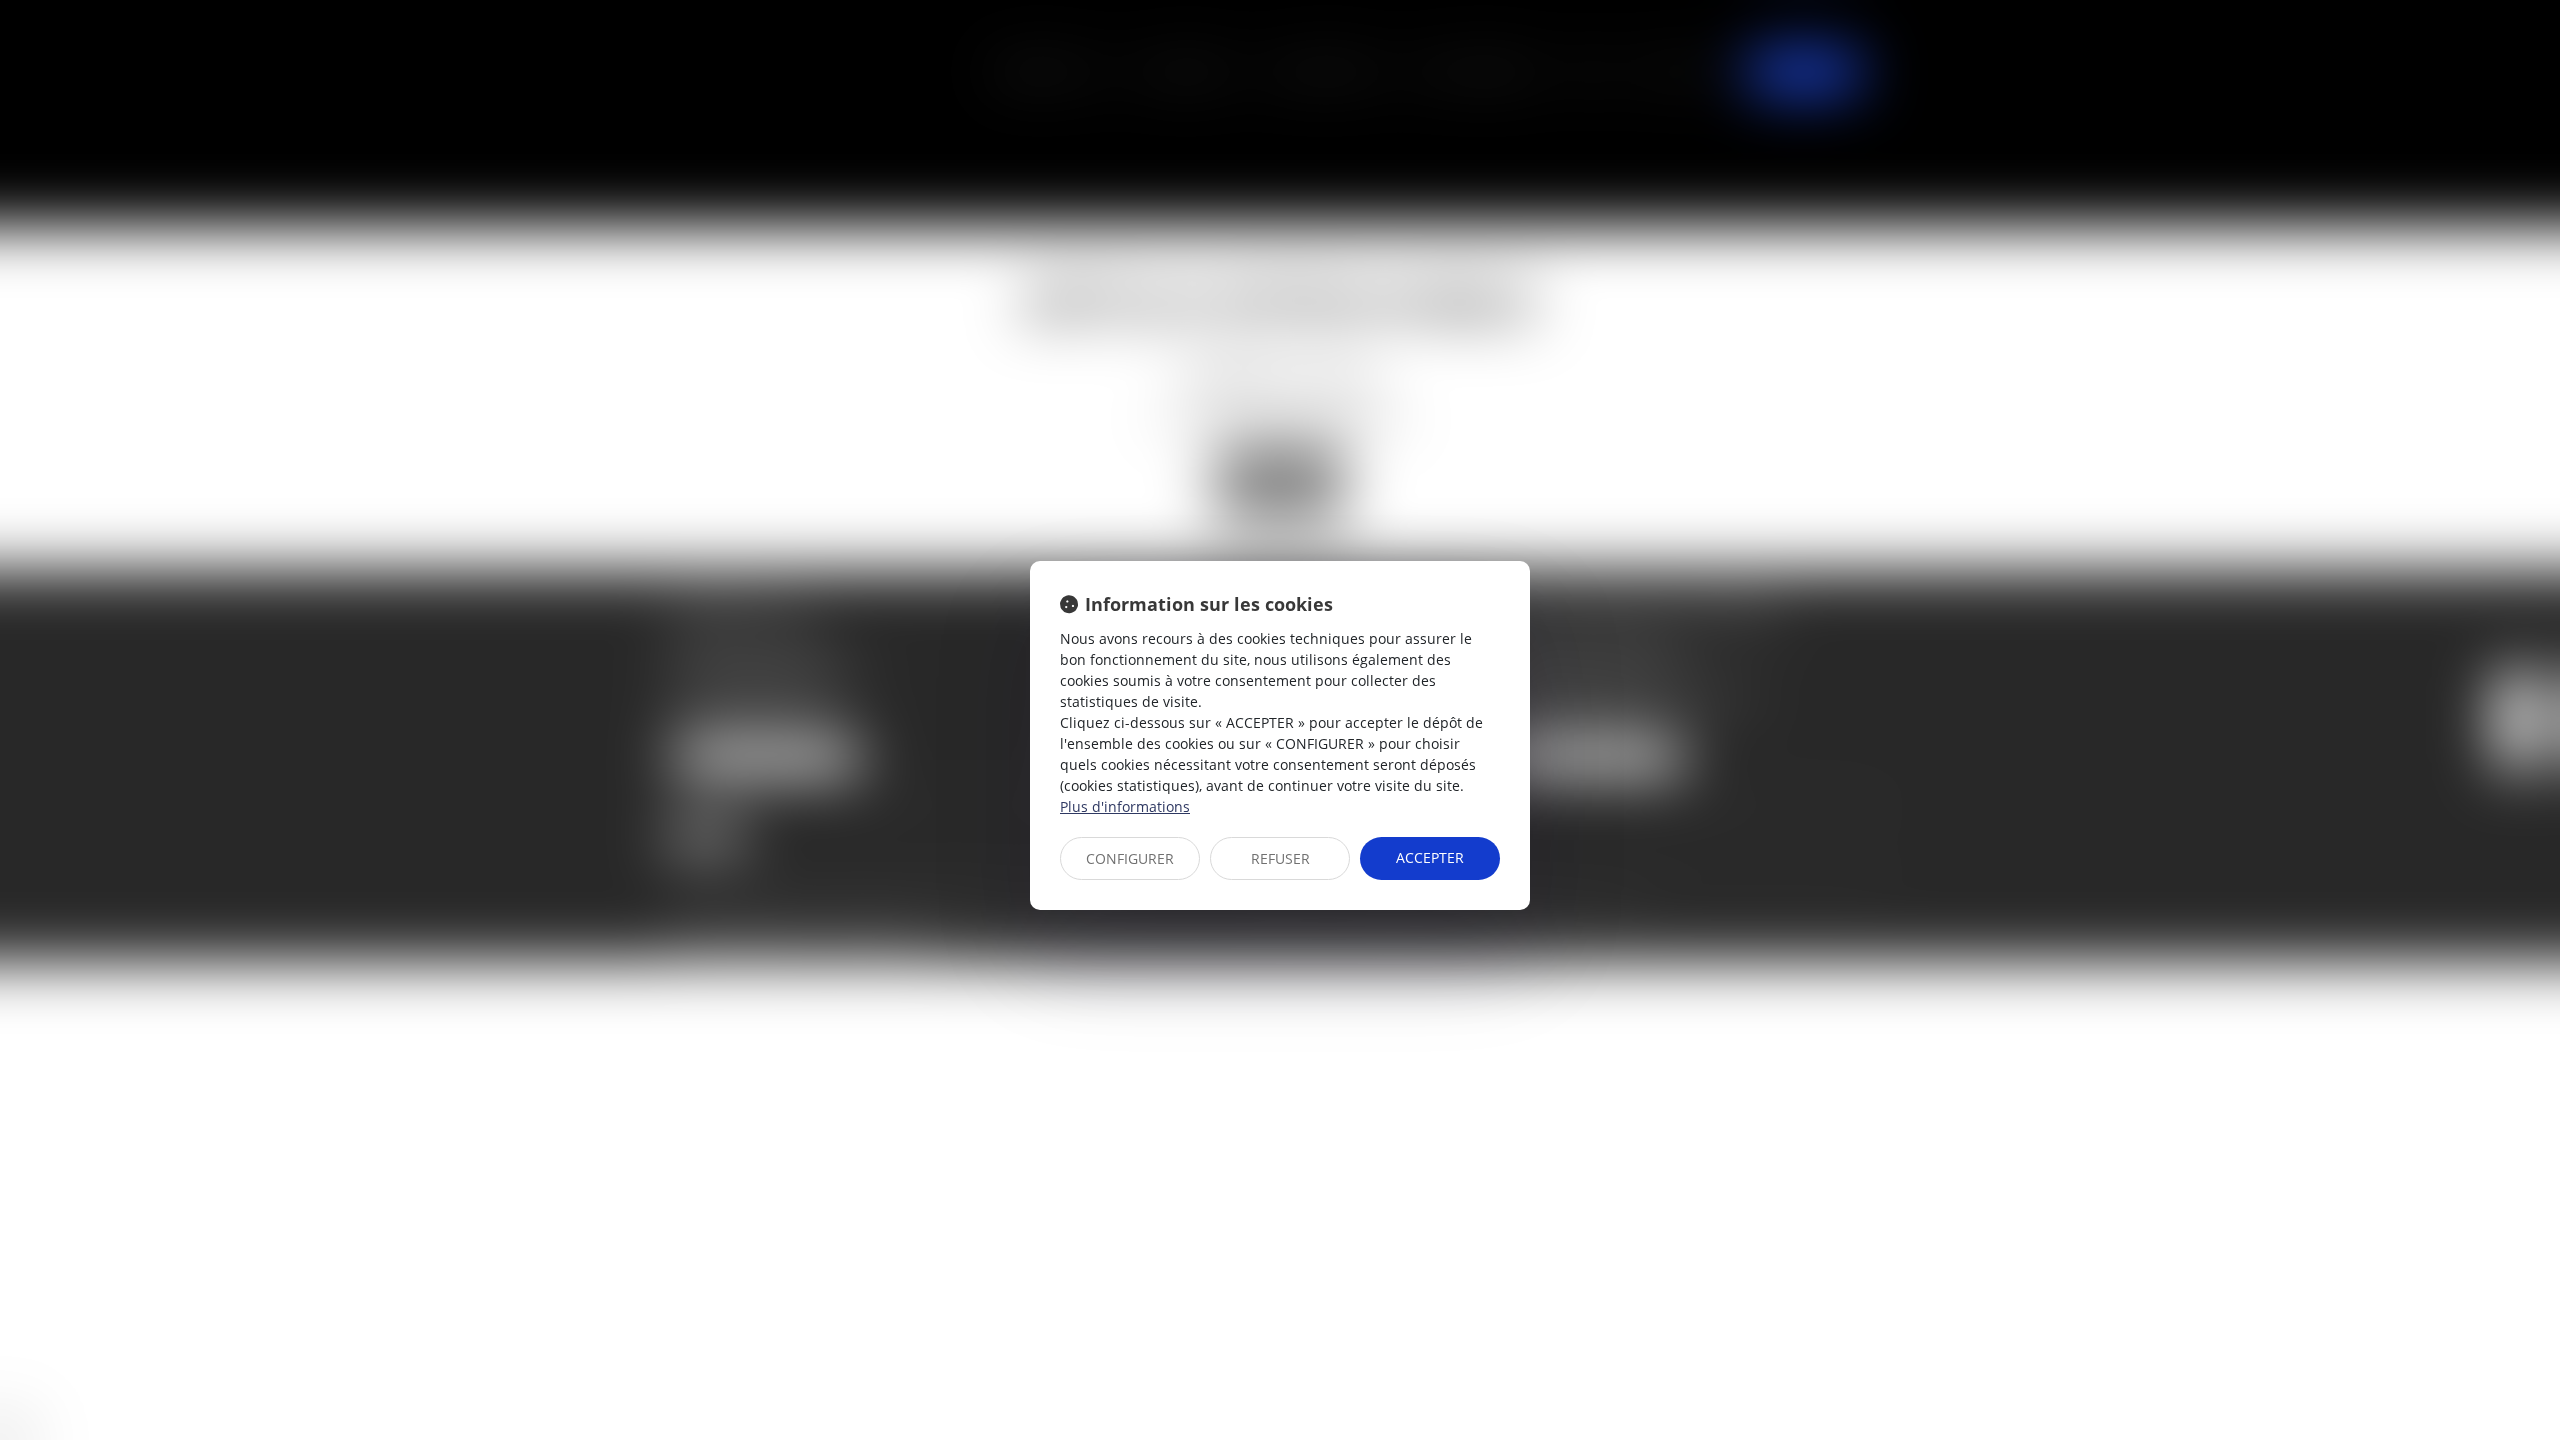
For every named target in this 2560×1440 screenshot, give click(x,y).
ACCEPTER (1430, 857)
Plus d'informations (1125, 806)
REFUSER (1280, 858)
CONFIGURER (1130, 858)
